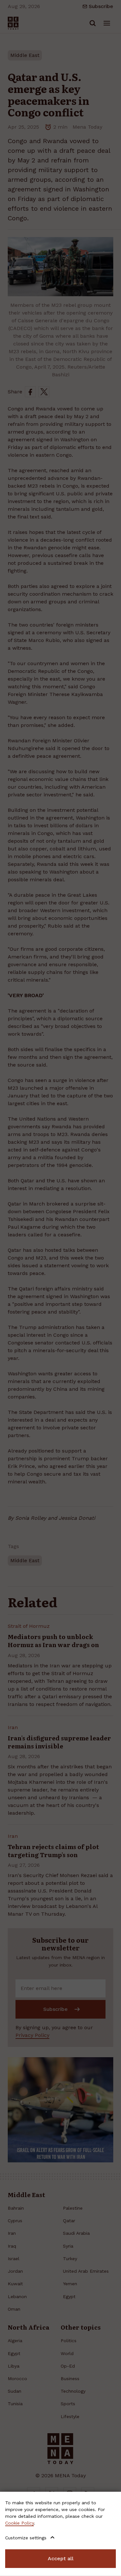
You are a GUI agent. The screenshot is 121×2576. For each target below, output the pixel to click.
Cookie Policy (20, 2523)
